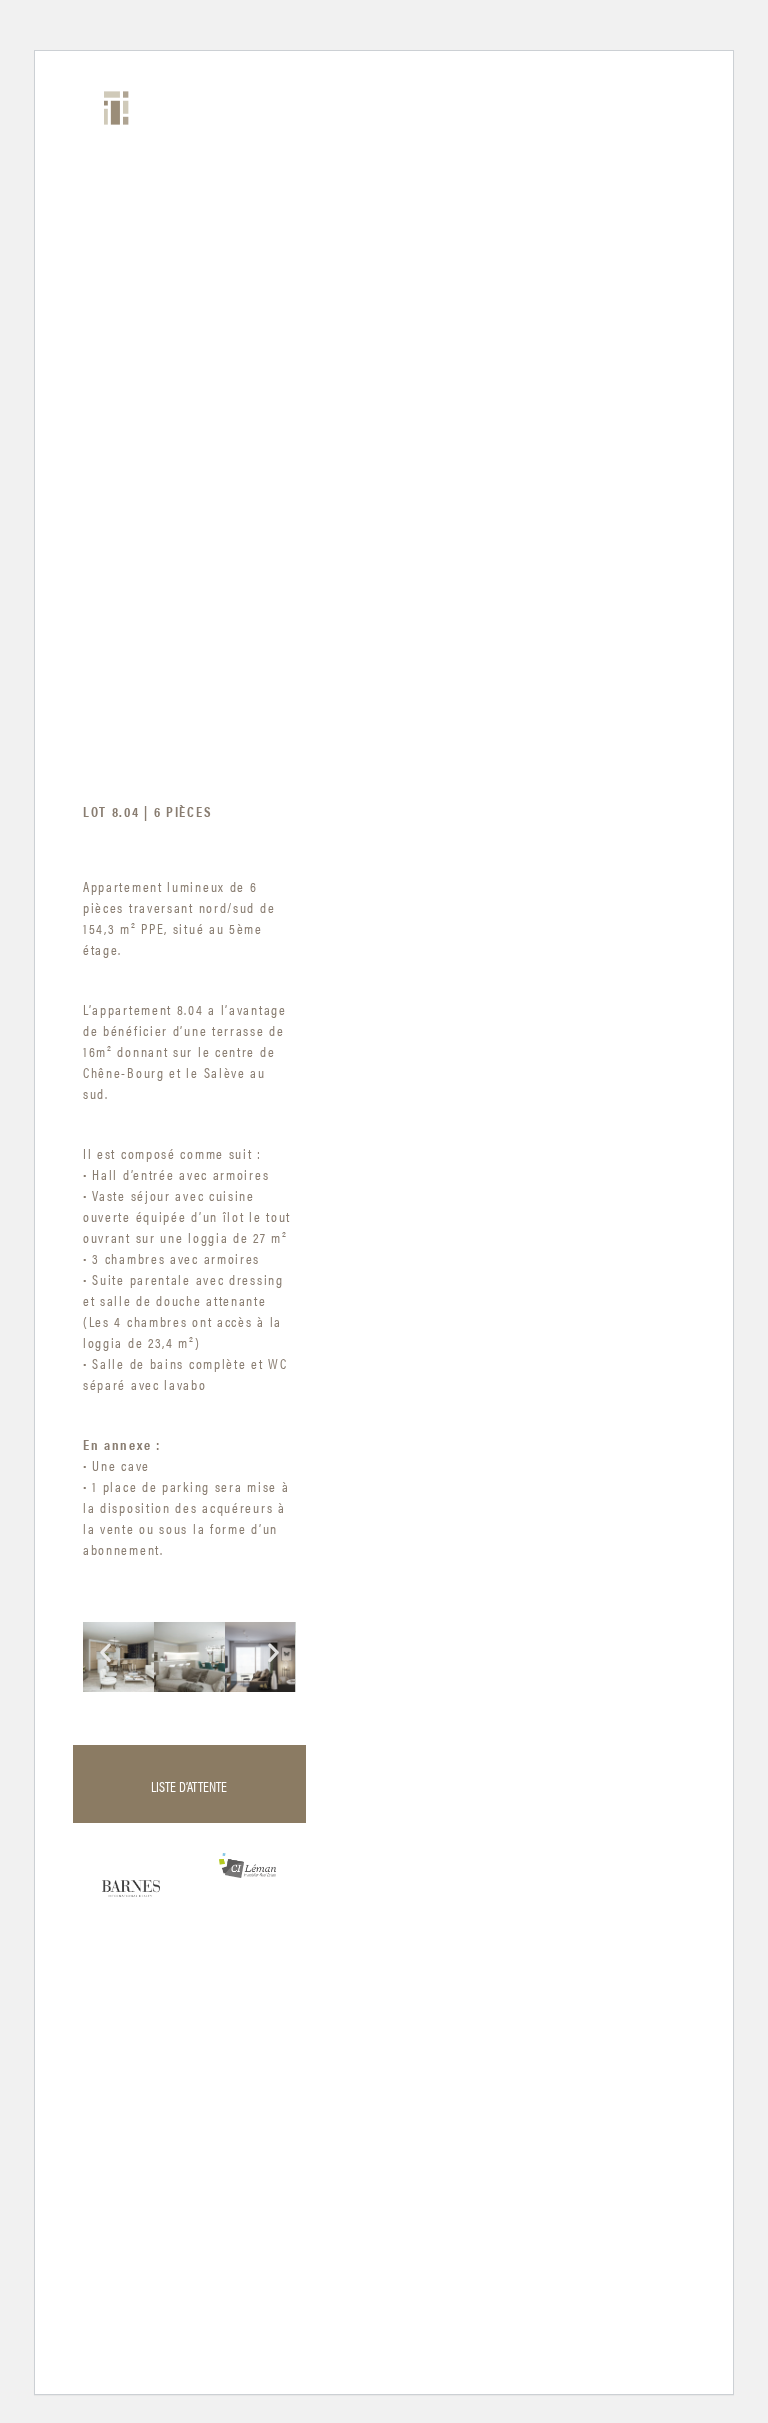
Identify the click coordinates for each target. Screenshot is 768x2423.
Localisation (113, 480)
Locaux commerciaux (116, 260)
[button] (105, 1652)
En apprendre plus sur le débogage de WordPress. (242, 2340)
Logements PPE (105, 380)
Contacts (99, 560)
